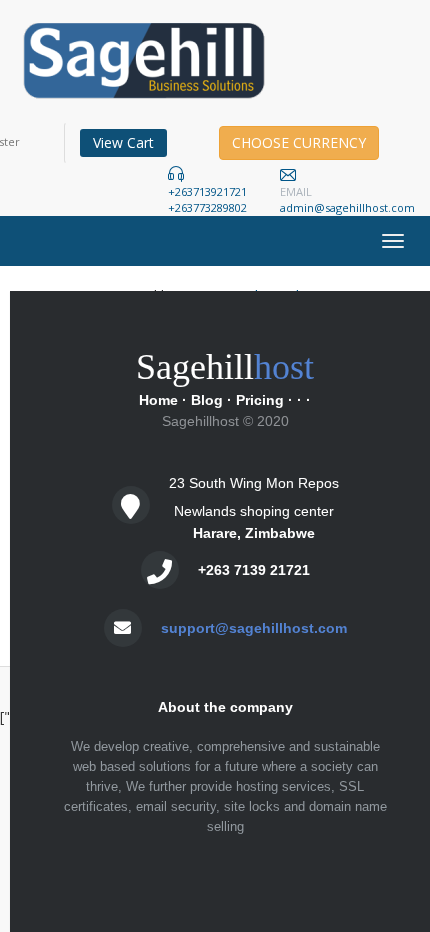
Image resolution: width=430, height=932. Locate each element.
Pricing (260, 400)
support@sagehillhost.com (254, 628)
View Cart (123, 142)
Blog (207, 400)
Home (158, 400)
